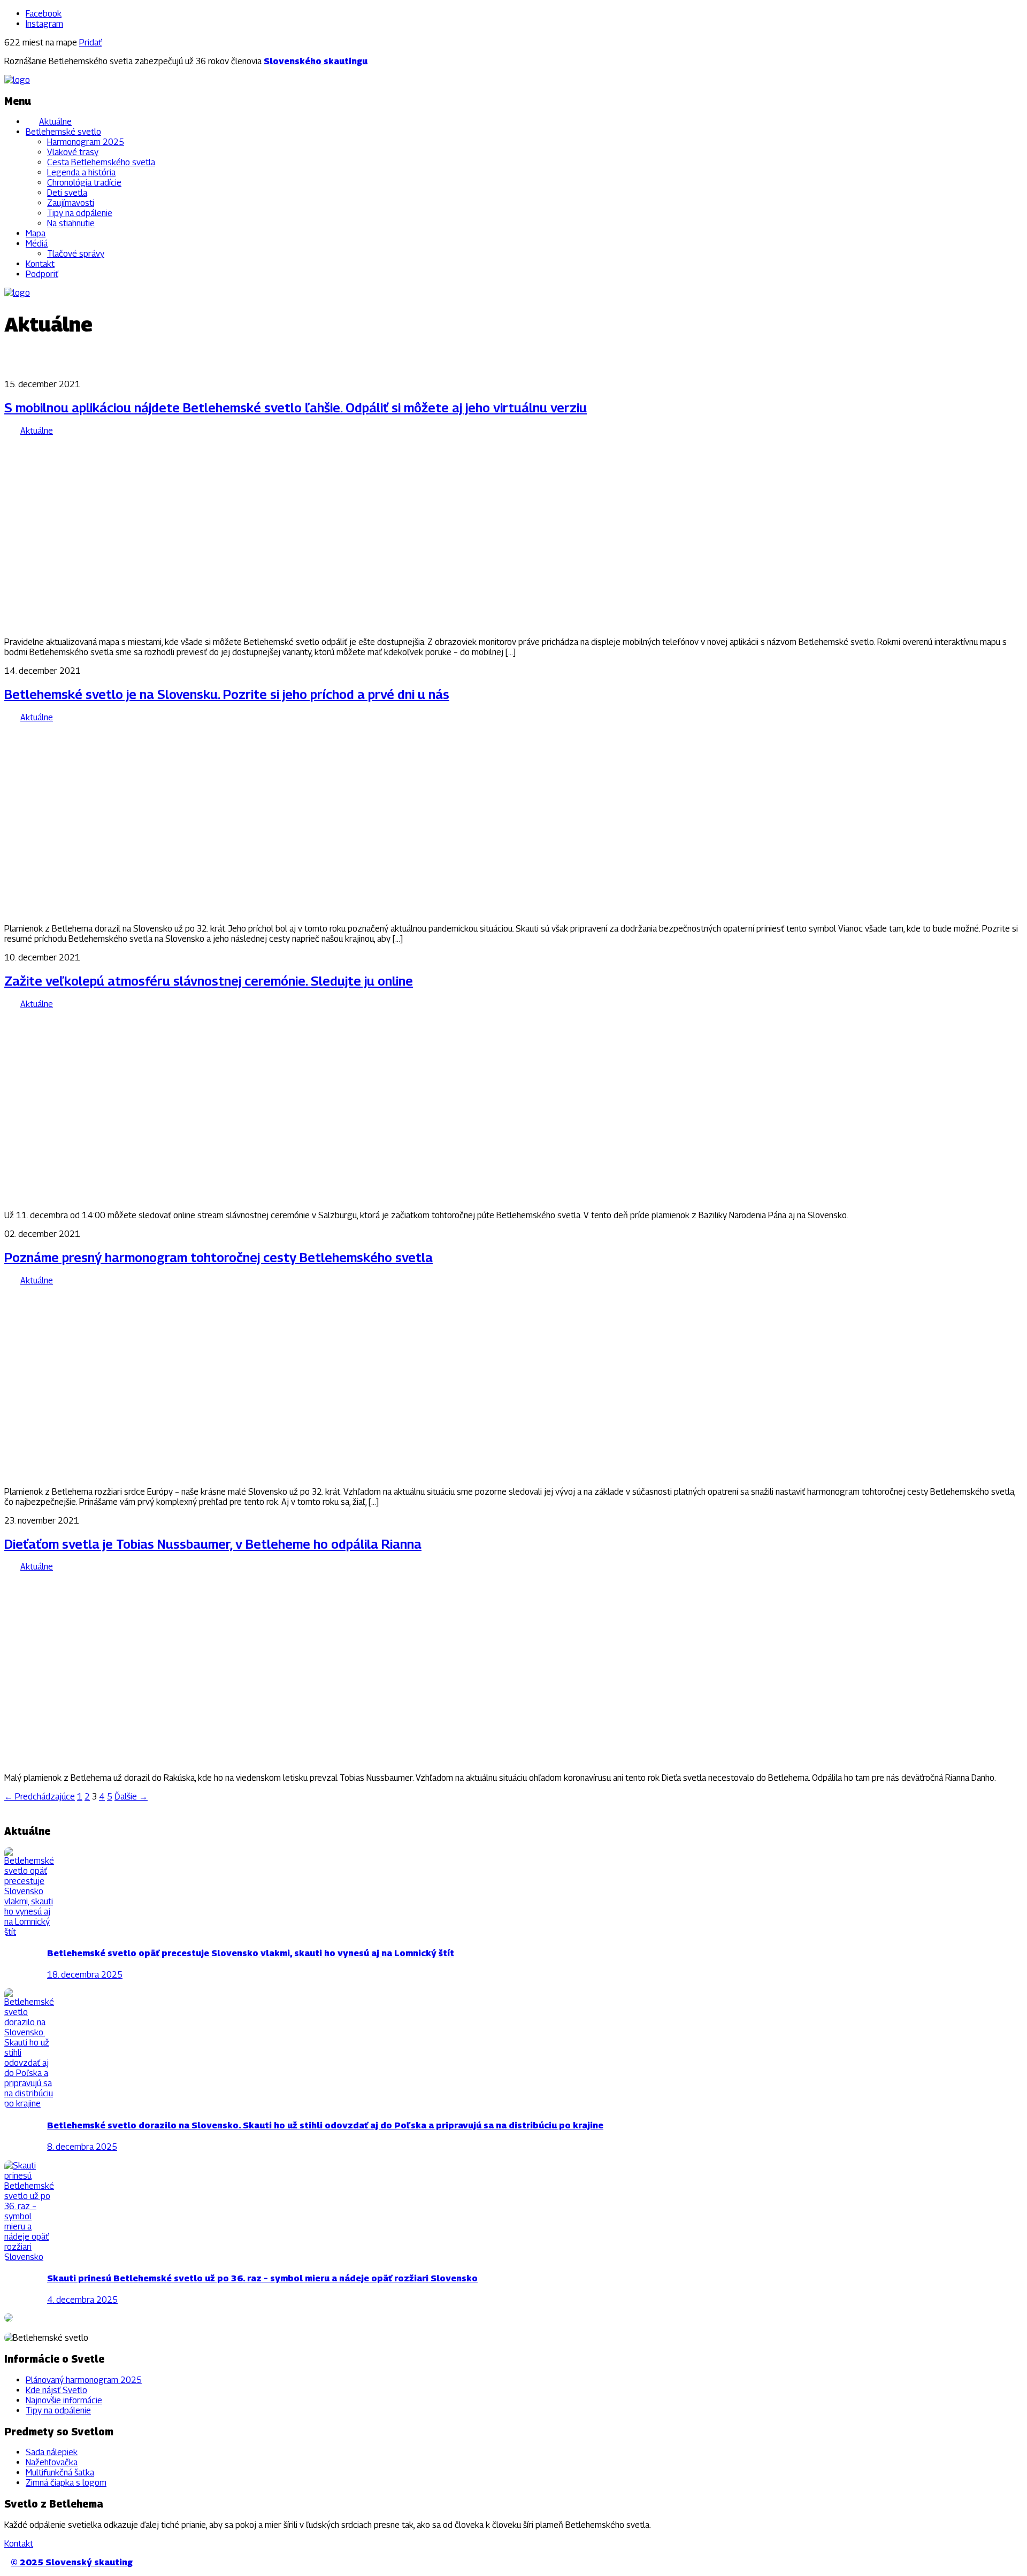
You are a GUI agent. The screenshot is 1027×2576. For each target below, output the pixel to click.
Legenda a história (81, 172)
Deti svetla (67, 193)
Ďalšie (131, 1797)
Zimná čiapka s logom (66, 2483)
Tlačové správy (76, 254)
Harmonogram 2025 (86, 142)
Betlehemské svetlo (63, 132)
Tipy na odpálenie (80, 213)
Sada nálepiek (52, 2452)
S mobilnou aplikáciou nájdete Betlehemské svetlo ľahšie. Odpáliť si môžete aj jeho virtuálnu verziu (296, 407)
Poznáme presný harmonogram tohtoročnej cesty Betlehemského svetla (219, 1257)
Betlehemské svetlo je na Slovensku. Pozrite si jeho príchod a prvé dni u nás (227, 694)
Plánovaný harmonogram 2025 (84, 2380)
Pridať (90, 43)
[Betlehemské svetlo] (17, 80)
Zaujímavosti (71, 203)
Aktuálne (55, 122)
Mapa (36, 233)
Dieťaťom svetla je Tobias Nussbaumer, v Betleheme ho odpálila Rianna (213, 1544)
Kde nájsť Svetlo (56, 2390)
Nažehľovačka (52, 2462)
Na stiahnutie (71, 223)
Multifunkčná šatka (60, 2473)
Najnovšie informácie (64, 2400)
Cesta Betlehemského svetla (101, 162)
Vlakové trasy (73, 152)
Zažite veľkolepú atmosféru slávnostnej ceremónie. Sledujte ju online (209, 981)
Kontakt (40, 264)
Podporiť (42, 274)
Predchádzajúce (40, 1797)
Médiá (37, 244)
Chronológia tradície (84, 183)
